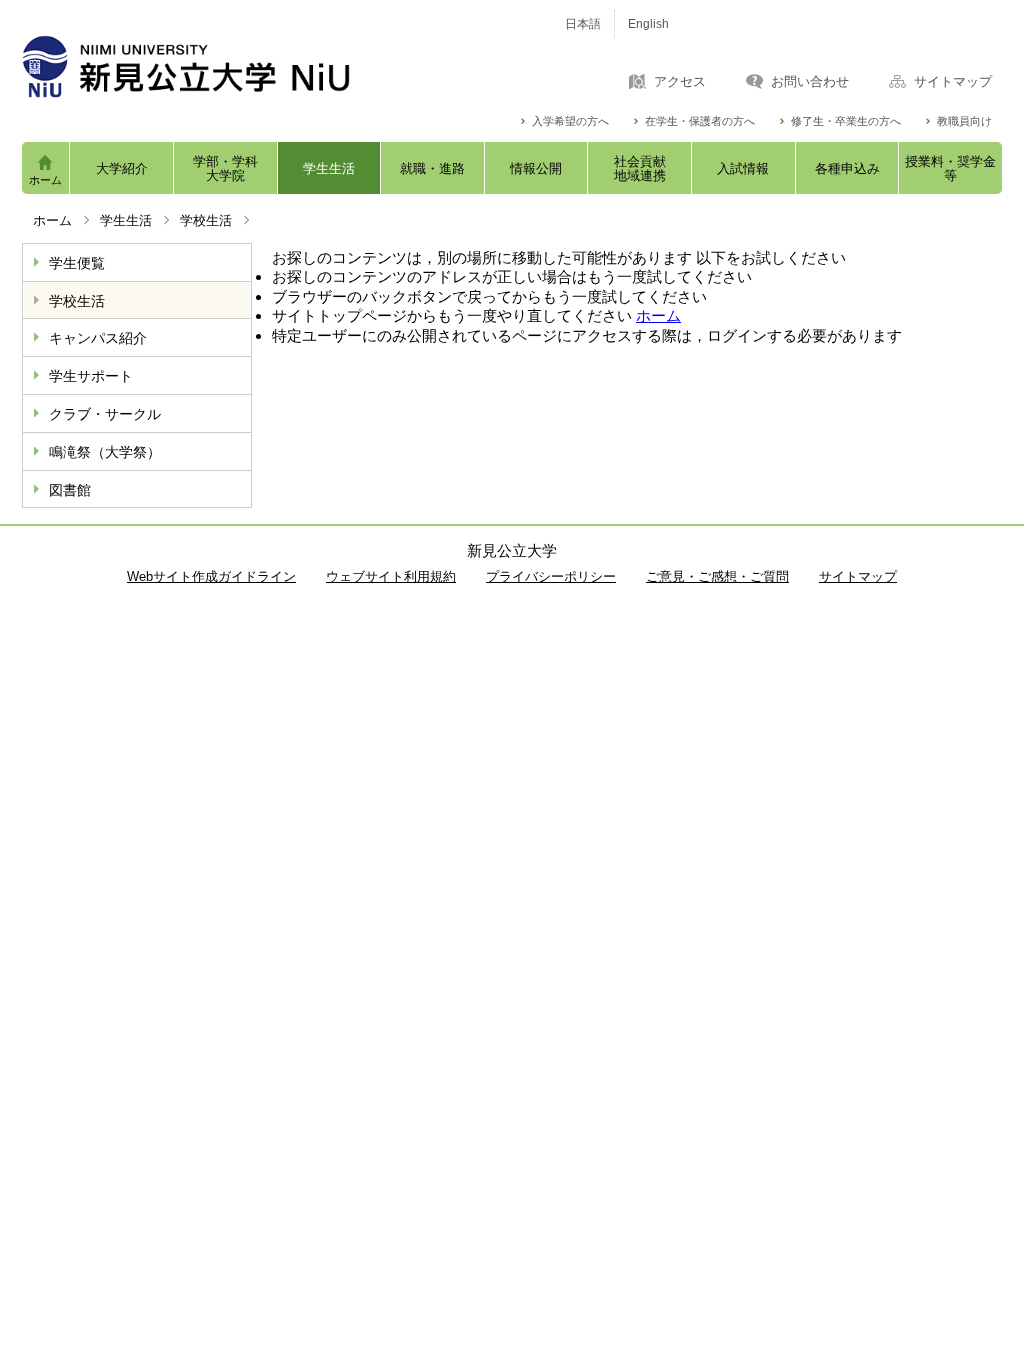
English (648, 24)
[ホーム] (272, 66)
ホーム (45, 180)
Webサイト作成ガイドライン (211, 576)
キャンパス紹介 (98, 338)
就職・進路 (432, 168)
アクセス (680, 82)
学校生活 (206, 220)
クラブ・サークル (105, 414)
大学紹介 (122, 168)
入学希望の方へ (570, 121)
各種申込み (847, 168)
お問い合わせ (810, 82)
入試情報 (743, 168)
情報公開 (536, 168)
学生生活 (329, 168)
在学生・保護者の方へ (700, 121)
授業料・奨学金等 (950, 168)
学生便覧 (77, 263)
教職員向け (964, 121)
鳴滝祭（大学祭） (105, 452)
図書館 (70, 490)
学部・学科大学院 (225, 168)
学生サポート (91, 376)
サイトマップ (953, 82)
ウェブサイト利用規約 (391, 576)
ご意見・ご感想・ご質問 (717, 576)
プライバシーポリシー (551, 576)
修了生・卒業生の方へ (846, 121)
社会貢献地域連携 (640, 168)
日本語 (583, 24)
